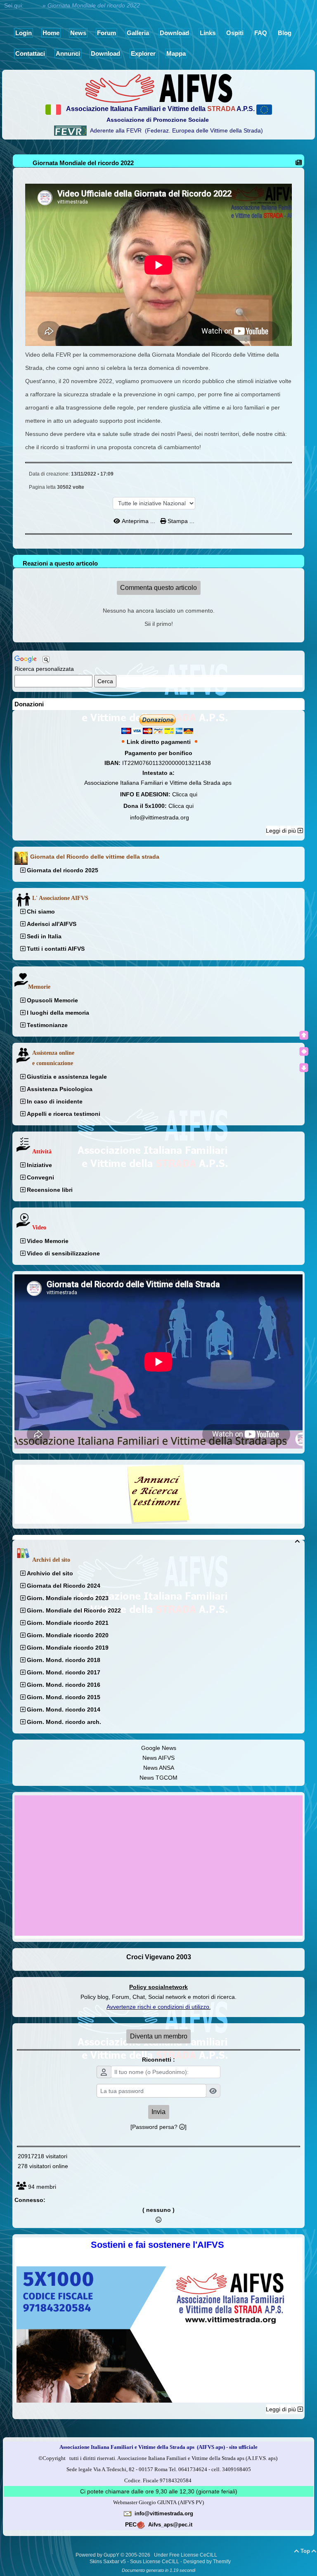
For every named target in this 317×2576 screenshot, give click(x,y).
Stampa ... (180, 521)
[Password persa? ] (158, 2127)
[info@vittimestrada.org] (128, 2513)
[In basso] (304, 1068)
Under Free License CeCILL (186, 2555)
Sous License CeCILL (155, 2562)
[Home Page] (158, 88)
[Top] (304, 1035)
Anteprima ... (138, 521)
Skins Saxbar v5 (108, 2562)
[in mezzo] (304, 1051)
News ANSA (159, 1768)
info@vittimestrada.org (160, 817)
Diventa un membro (159, 2036)
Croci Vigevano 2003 (159, 1957)
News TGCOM (158, 1778)
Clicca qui (185, 794)
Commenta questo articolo (158, 588)
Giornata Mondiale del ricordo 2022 (83, 163)
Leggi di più (282, 831)
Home (33, 5)
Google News (159, 1748)
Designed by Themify (207, 2562)
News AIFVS (158, 1758)
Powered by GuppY (98, 2555)
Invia (158, 2112)
